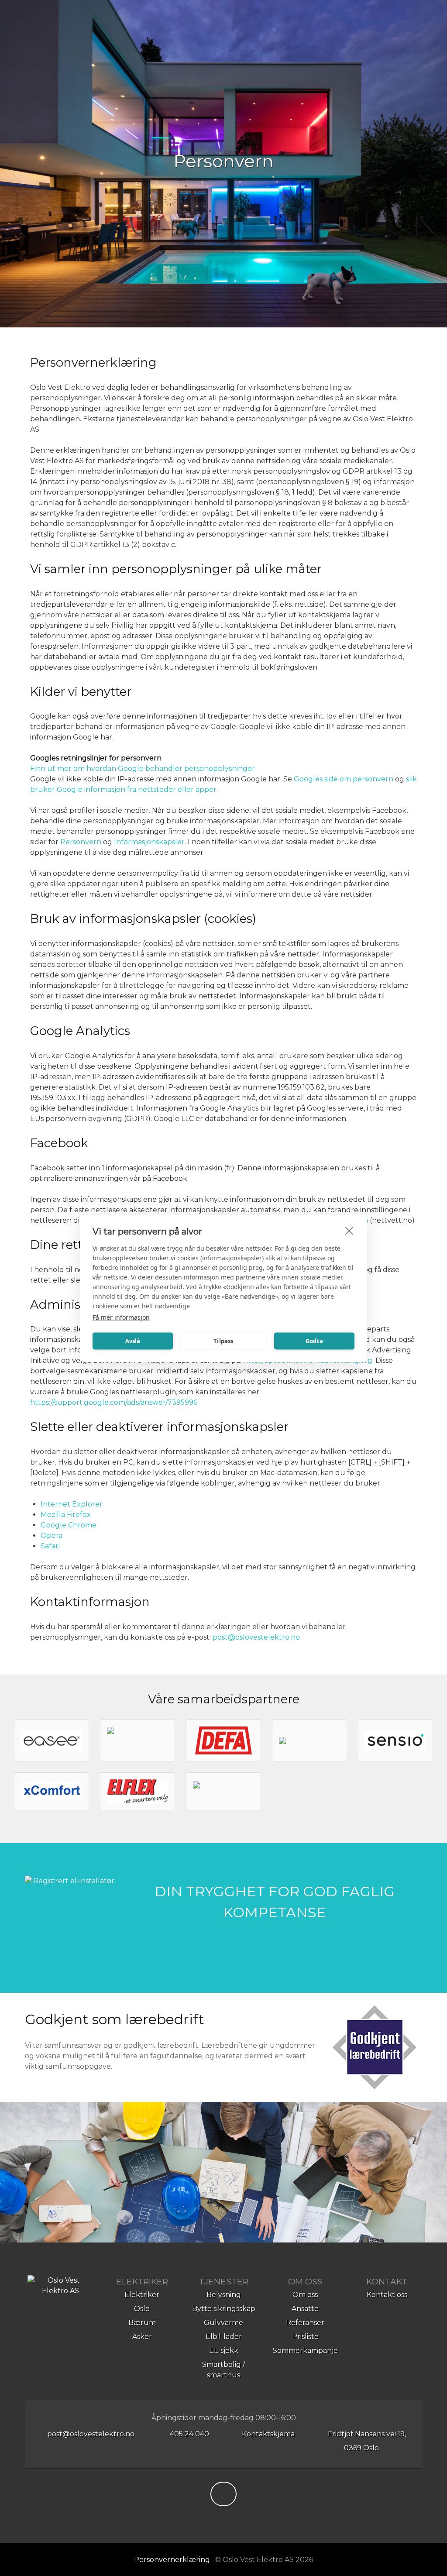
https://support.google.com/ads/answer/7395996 (114, 1402)
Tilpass (223, 1341)
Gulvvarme (223, 2323)
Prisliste (305, 2337)
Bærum (142, 2323)
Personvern (81, 842)
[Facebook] (223, 2496)
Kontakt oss (387, 2295)
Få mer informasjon (121, 1317)
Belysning (224, 2295)
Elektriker (142, 2295)
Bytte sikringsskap (224, 2309)
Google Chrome (69, 1525)
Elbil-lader (224, 2337)
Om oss (305, 2295)
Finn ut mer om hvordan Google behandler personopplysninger (143, 769)
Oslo (142, 2309)
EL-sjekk (224, 2351)
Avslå (133, 1341)
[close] (349, 1230)
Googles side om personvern (344, 779)
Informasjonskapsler (149, 842)
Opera (52, 1536)
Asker (142, 2337)
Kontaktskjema (267, 2434)
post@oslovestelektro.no (256, 1637)
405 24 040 (189, 2434)
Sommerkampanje (305, 2351)
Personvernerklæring (172, 2560)
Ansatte (305, 2309)
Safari (50, 1546)
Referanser (305, 2323)
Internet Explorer (72, 1504)
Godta (314, 1341)
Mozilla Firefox (66, 1515)
